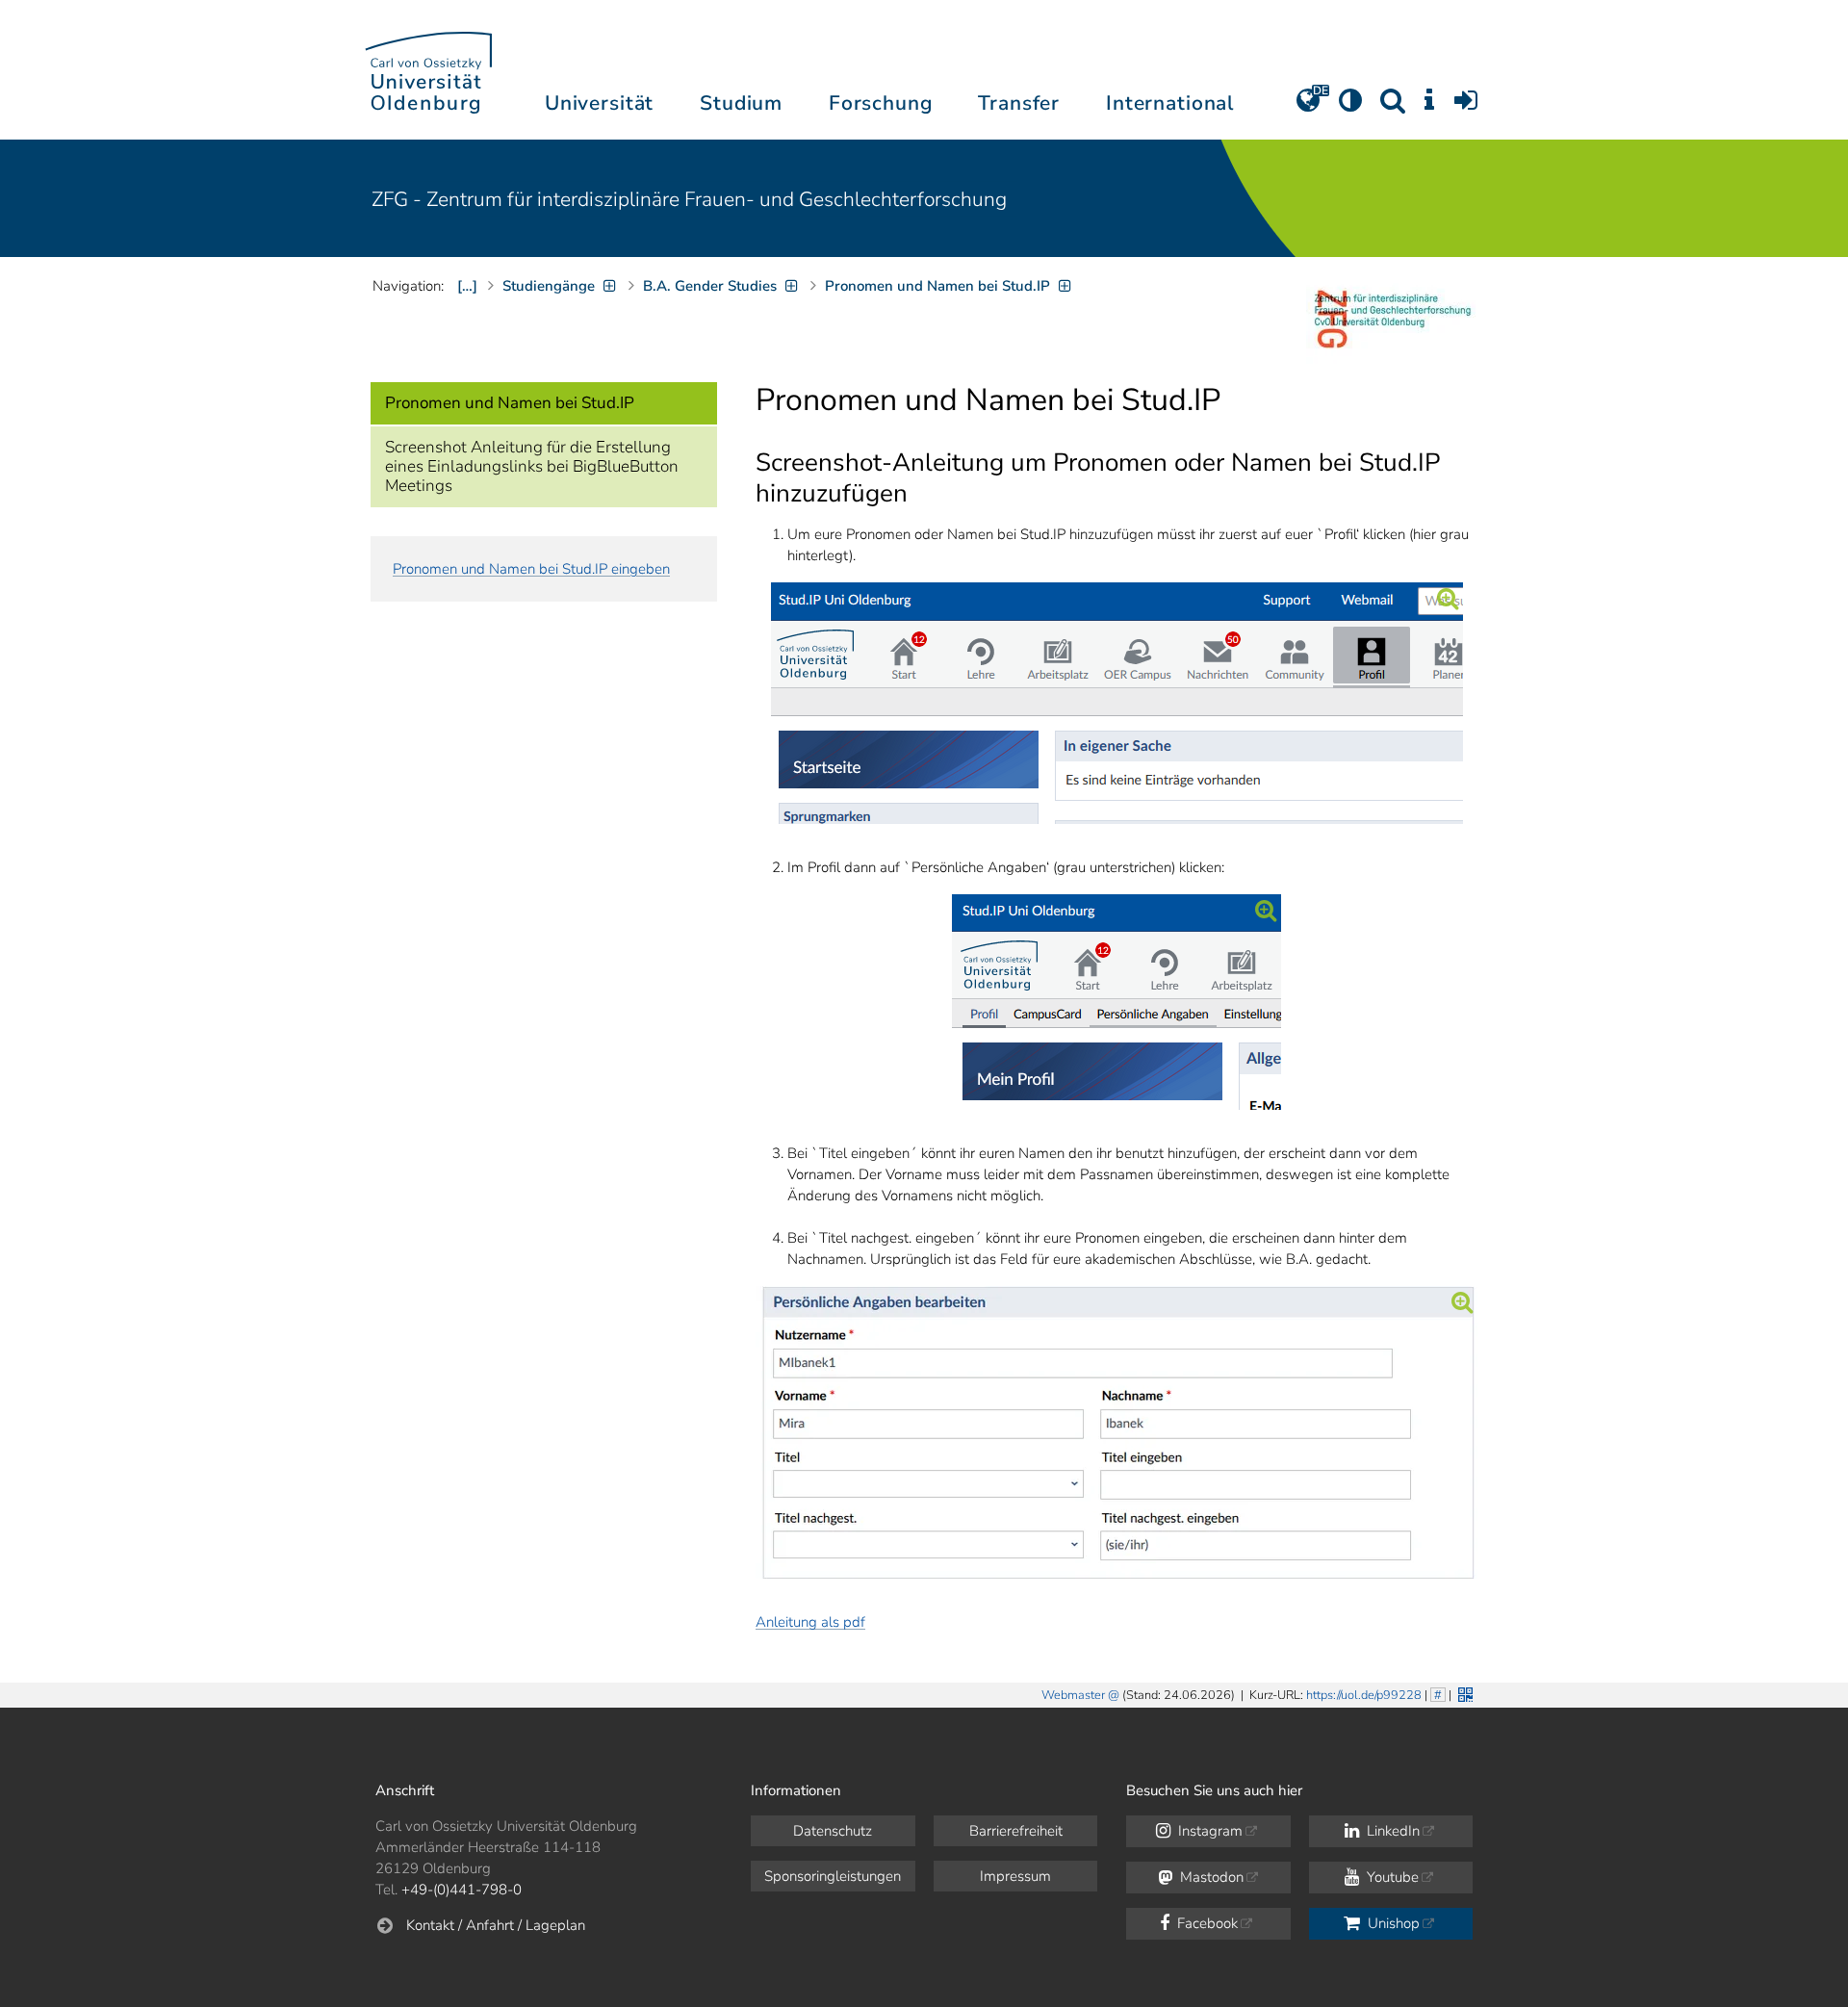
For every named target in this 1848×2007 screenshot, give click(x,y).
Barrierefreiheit (1016, 1831)
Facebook (1206, 1923)
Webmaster (1073, 1695)
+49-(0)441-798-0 (462, 1890)
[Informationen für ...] (1429, 107)
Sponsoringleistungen (833, 1876)
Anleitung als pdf (810, 1622)
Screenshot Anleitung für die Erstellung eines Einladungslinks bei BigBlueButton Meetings (532, 466)
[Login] (1466, 107)
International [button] (1170, 103)
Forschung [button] (881, 103)
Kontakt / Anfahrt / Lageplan (496, 1925)
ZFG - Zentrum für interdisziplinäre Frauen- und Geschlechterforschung (689, 199)
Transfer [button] (1019, 103)
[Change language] (1308, 107)
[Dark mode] (1350, 107)
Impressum (1015, 1876)
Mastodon (1210, 1877)
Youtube (1391, 1877)
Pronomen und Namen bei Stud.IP (510, 403)
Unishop (1392, 1923)
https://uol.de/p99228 (1364, 1695)
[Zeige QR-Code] (1463, 1693)
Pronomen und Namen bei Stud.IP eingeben (531, 569)
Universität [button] (599, 103)
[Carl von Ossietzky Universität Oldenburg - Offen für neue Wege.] (428, 70)
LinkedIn (1391, 1831)
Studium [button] (741, 103)
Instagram (1208, 1831)
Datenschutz (833, 1831)
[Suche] (1393, 107)
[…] (467, 286)
